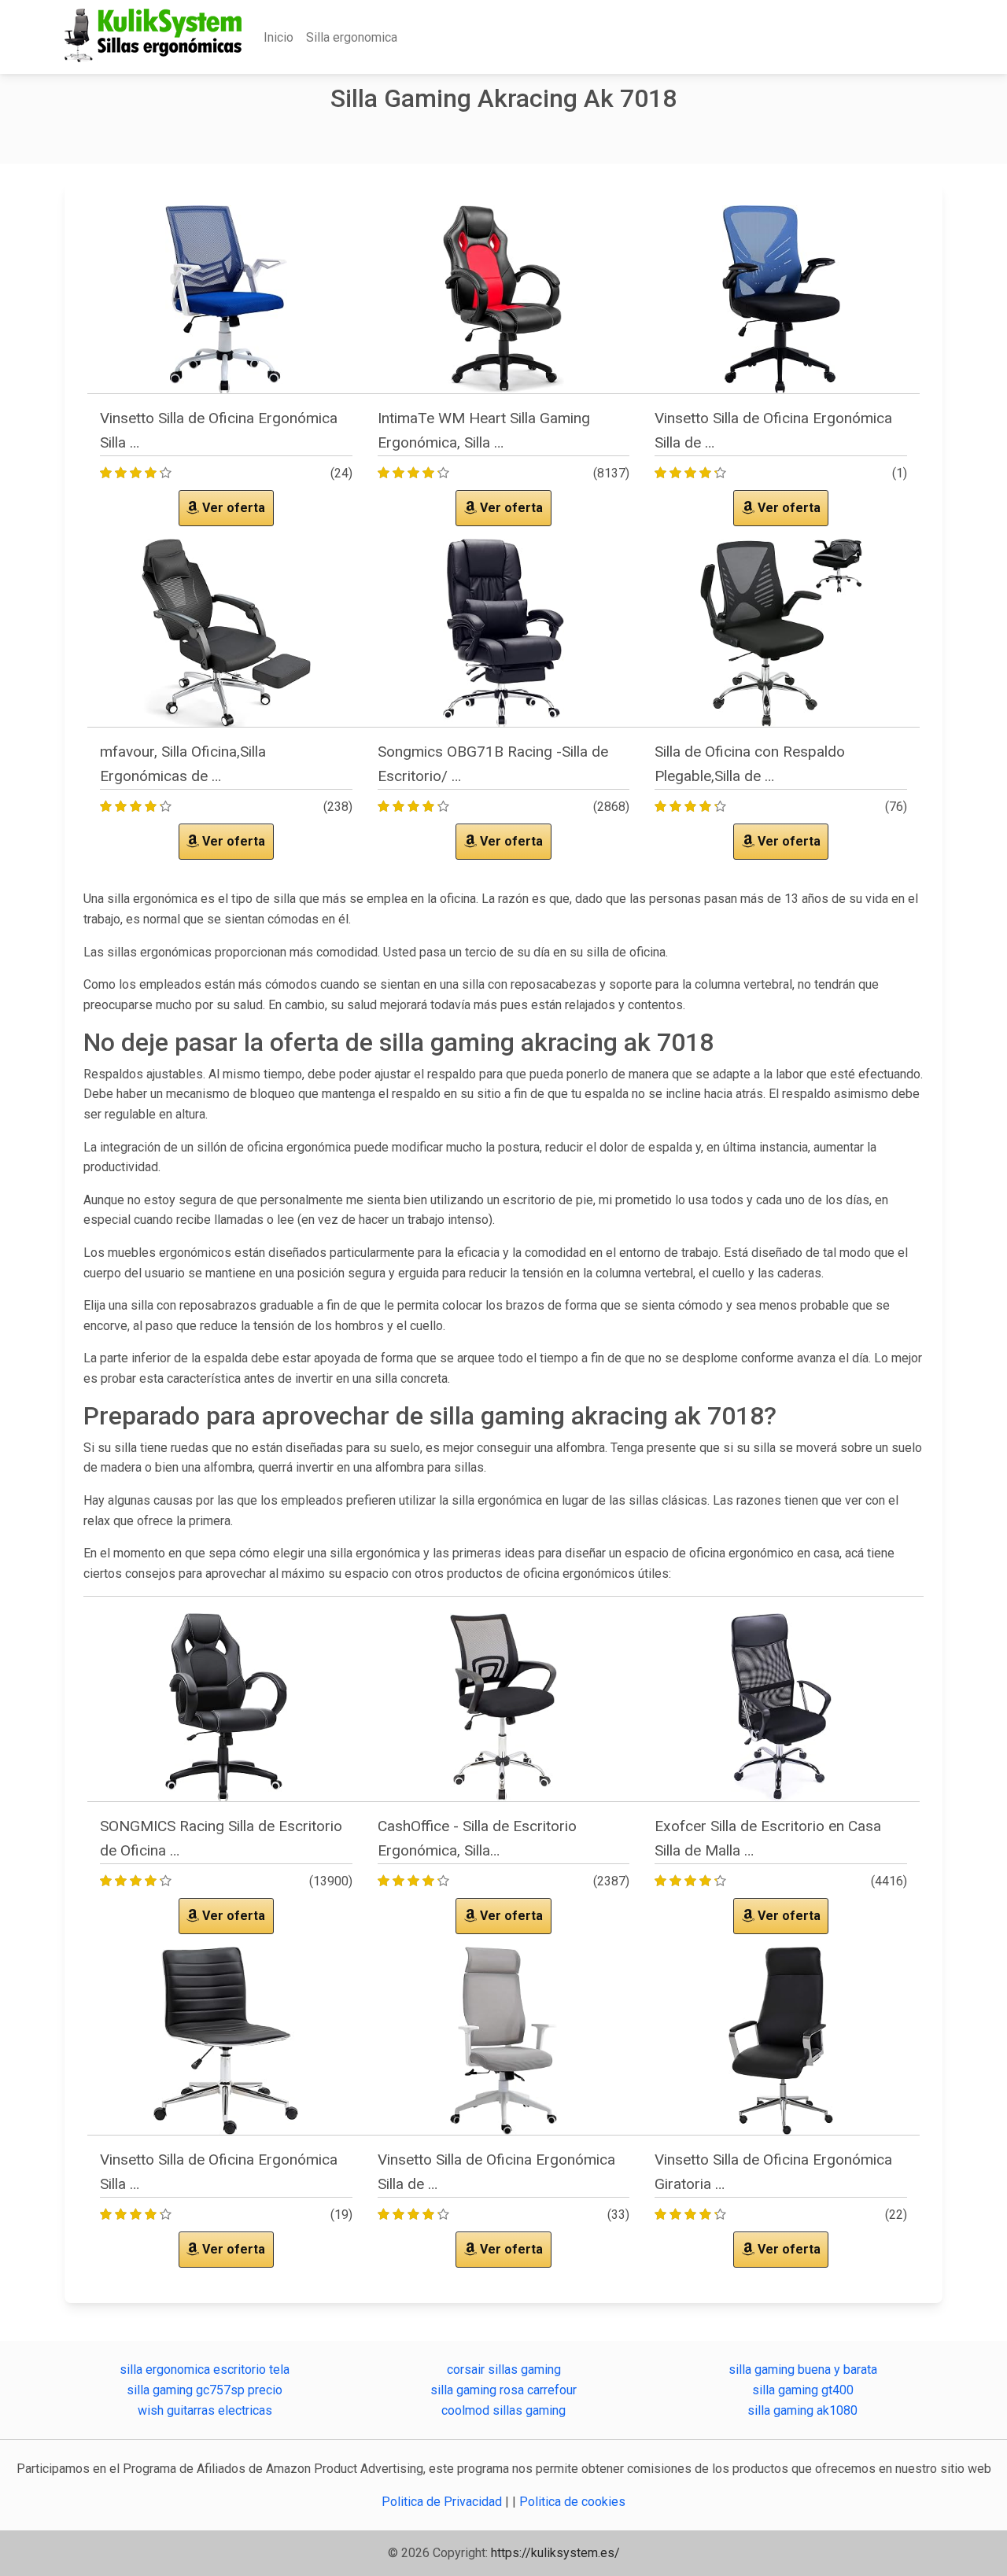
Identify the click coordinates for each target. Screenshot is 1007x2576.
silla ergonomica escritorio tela (205, 2370)
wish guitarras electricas (205, 2410)
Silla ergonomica (352, 37)
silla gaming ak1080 (802, 2410)
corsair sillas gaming (504, 2370)
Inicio (278, 37)
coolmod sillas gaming (503, 2410)
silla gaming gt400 (803, 2390)
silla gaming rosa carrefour (503, 2390)
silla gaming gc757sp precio (205, 2390)
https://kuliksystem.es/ (555, 2553)
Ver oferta (232, 508)
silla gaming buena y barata (803, 2370)
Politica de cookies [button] (572, 2502)
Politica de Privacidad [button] (443, 2502)
